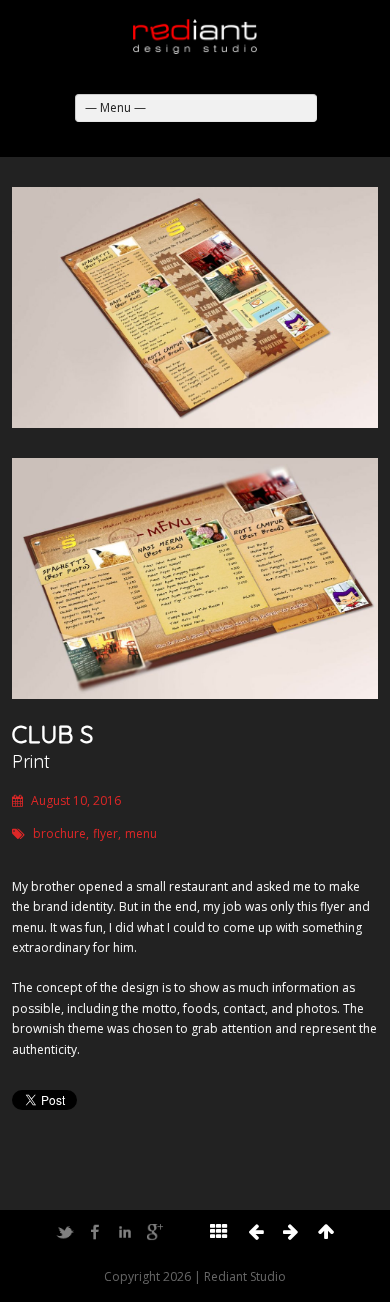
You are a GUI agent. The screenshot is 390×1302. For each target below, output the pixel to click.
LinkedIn (125, 1232)
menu (141, 833)
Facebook (95, 1232)
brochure (59, 833)
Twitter (65, 1232)
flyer (105, 833)
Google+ (155, 1232)
